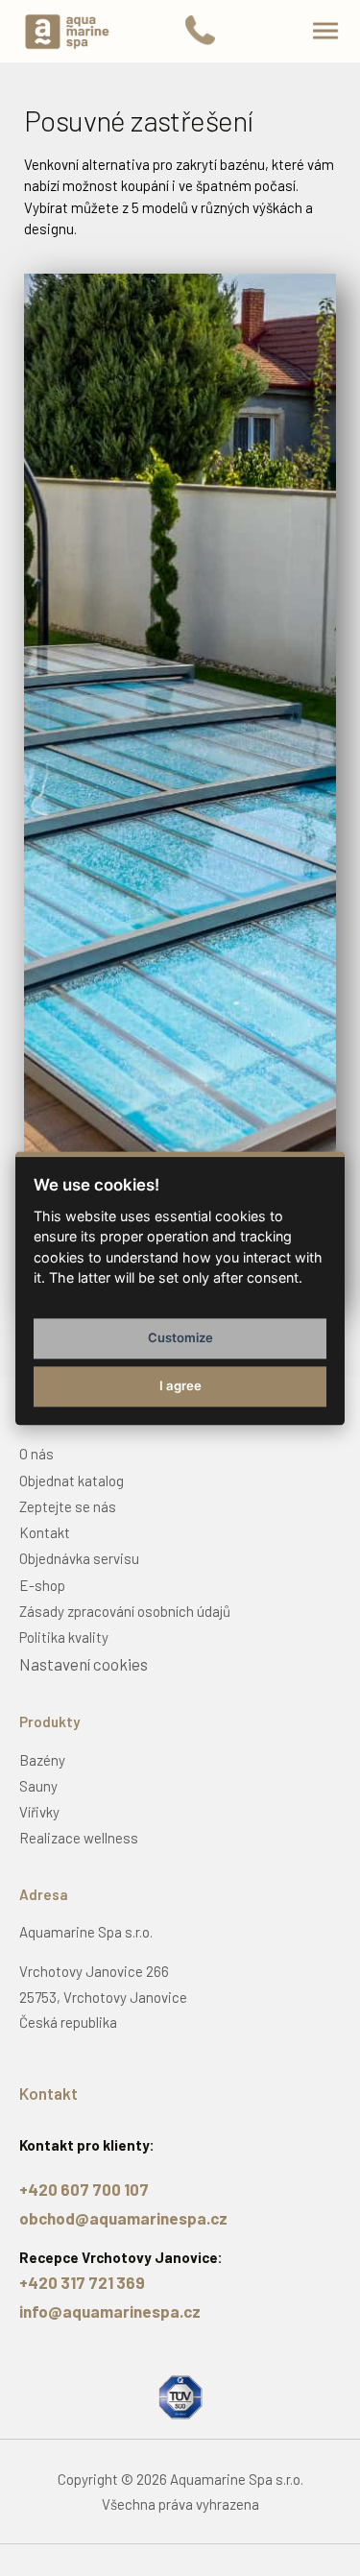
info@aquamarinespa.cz (110, 2311)
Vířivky (39, 1812)
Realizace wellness (79, 1838)
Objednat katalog (72, 1481)
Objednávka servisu (79, 1558)
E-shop (42, 1585)
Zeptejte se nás (68, 1506)
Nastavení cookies (84, 1664)
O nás (36, 1454)
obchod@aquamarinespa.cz (123, 2218)
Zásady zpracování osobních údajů (125, 1611)
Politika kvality (64, 1637)
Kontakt (45, 1532)
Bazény (42, 1760)
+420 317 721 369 (82, 2282)
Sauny (38, 1786)
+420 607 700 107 (84, 2189)
